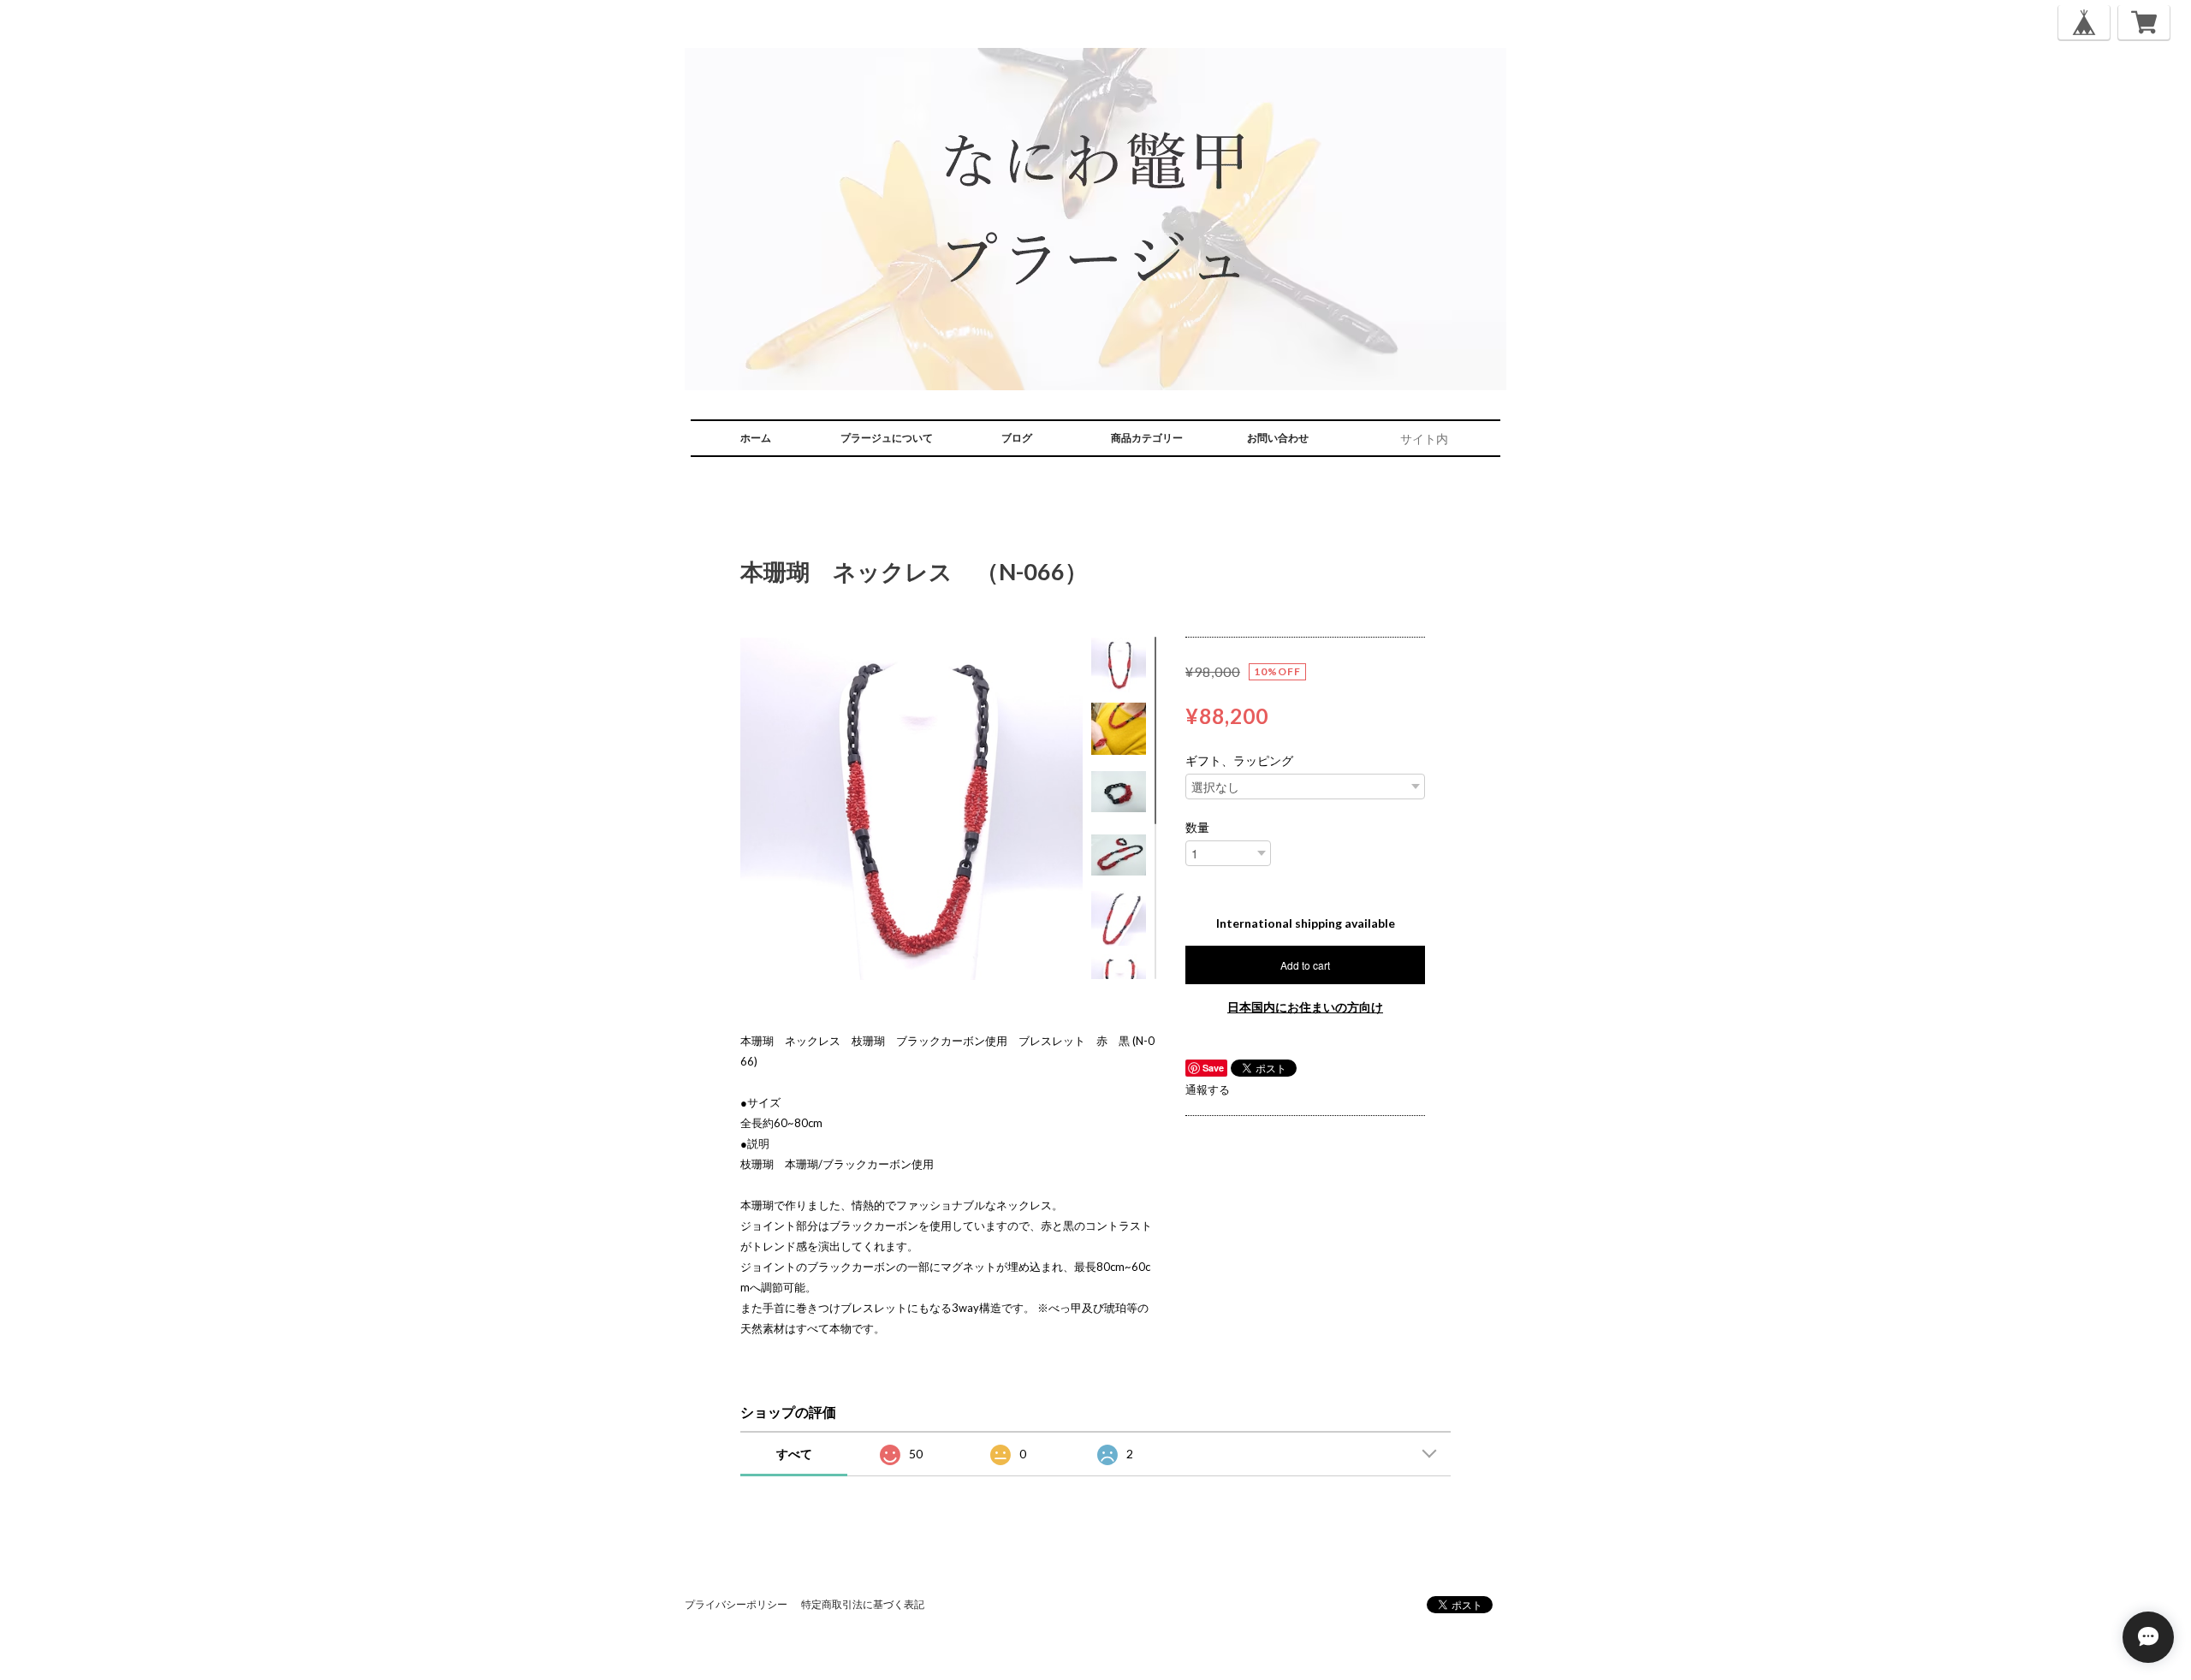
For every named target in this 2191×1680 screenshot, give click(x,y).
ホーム (756, 438)
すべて (794, 1454)
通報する (1208, 1089)
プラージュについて (887, 438)
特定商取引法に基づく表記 (863, 1604)
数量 (1197, 828)
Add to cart (1305, 965)
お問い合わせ (1278, 438)
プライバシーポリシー (736, 1604)
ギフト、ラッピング (1239, 761)
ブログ (1017, 438)
